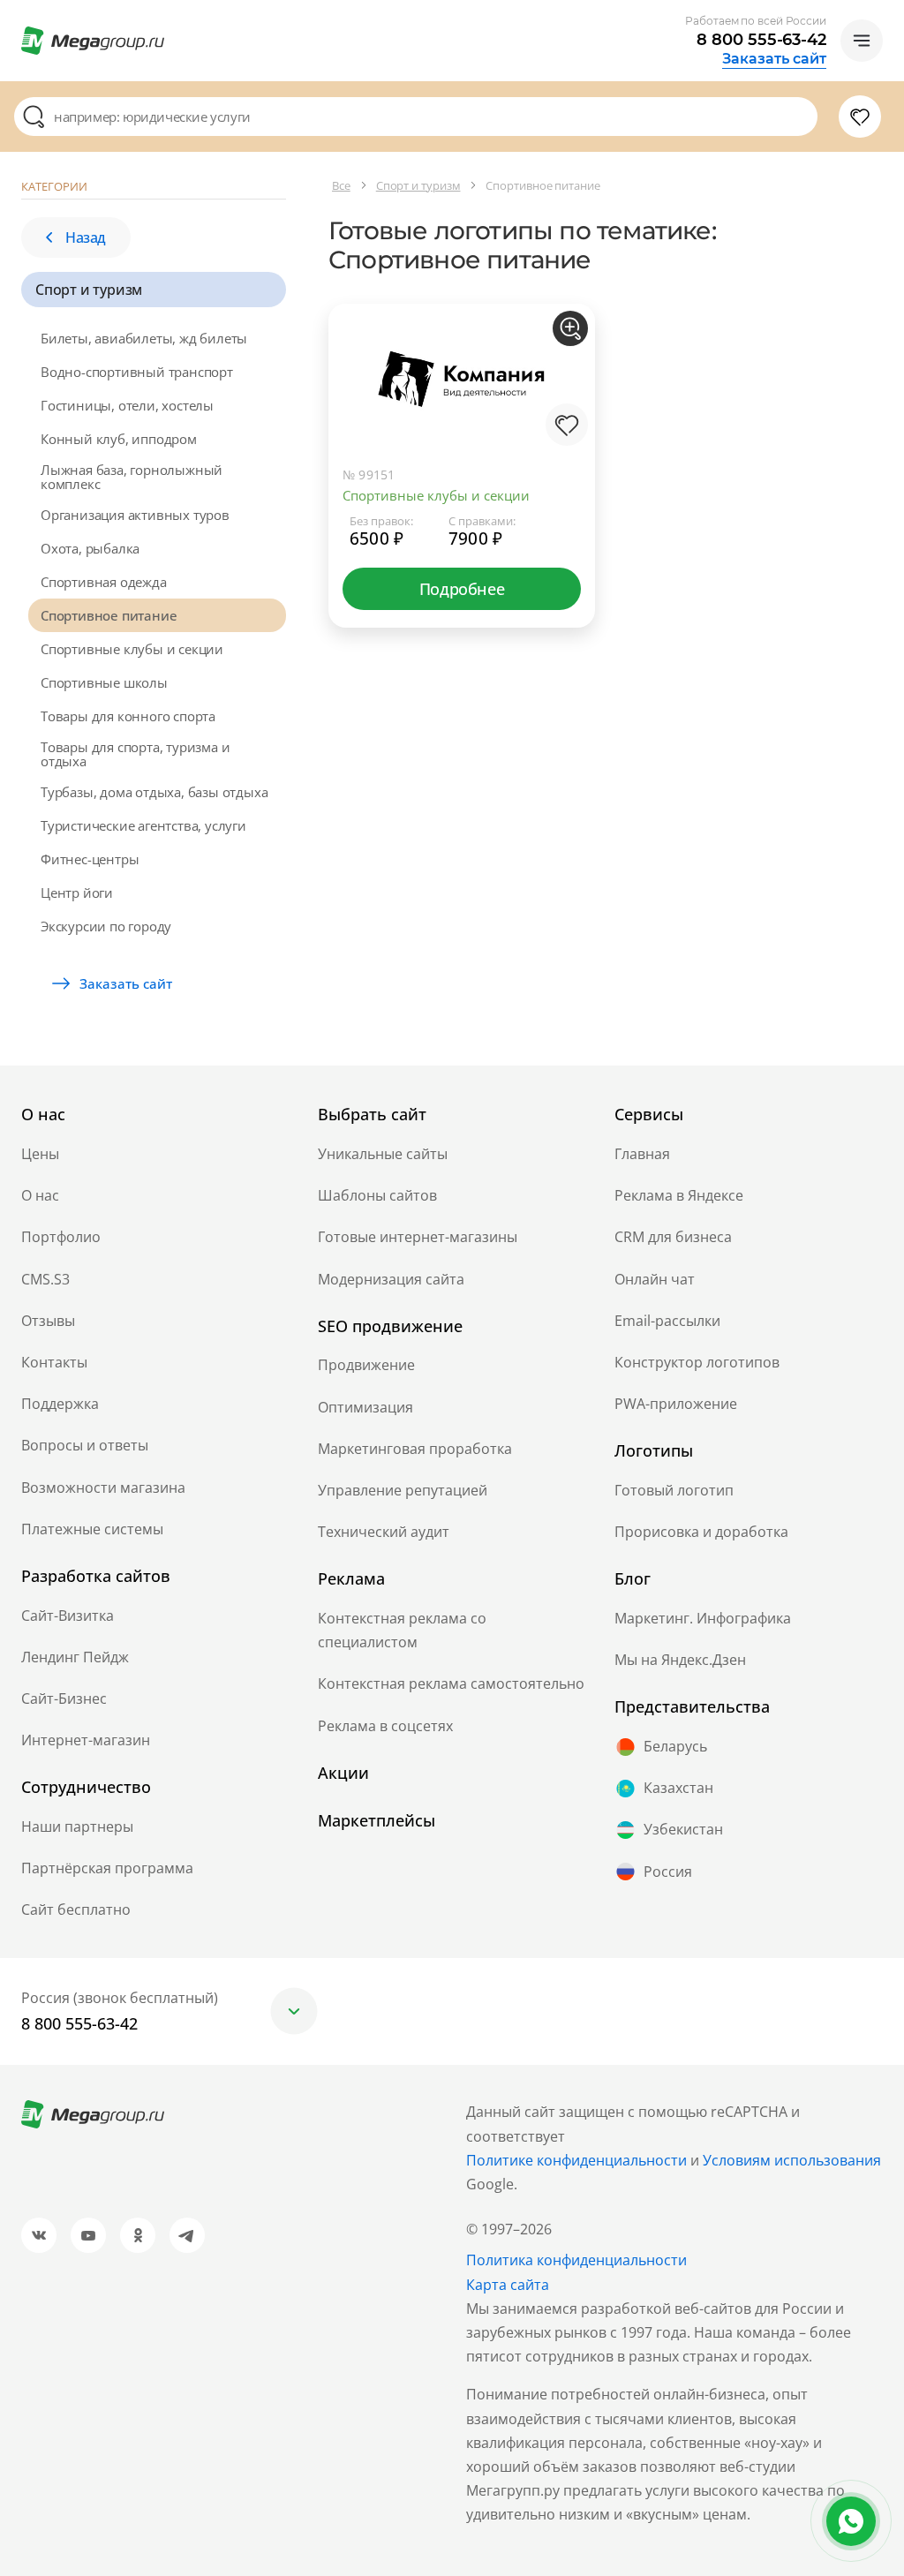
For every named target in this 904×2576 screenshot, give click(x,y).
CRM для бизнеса (673, 1237)
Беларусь (675, 1746)
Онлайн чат (655, 1279)
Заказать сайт (774, 59)
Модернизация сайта (391, 1279)
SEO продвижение (390, 1326)
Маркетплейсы (377, 1820)
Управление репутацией (403, 1490)
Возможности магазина (103, 1488)
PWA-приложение (676, 1404)
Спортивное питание (109, 615)
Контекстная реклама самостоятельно (451, 1683)
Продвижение (366, 1365)
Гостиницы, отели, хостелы (127, 405)
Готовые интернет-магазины (418, 1237)
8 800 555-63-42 (761, 40)
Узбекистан (683, 1829)
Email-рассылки (667, 1321)
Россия (668, 1872)
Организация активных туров (135, 515)
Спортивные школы (104, 682)
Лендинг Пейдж (75, 1657)
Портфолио (61, 1237)
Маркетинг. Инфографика (703, 1618)
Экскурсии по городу (106, 926)
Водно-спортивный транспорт (137, 372)
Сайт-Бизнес (64, 1699)
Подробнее (462, 589)
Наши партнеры (77, 1827)
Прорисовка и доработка (701, 1532)
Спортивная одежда (104, 582)
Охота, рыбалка (90, 548)
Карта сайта (508, 2285)
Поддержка (60, 1404)
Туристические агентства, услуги (143, 825)
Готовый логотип (674, 1490)
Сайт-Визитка (68, 1616)
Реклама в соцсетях (385, 1726)
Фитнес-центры (90, 859)
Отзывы (48, 1321)
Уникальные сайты (383, 1154)
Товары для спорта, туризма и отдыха (135, 754)
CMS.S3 (45, 1279)
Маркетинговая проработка (415, 1449)
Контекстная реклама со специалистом (402, 1630)
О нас (40, 1195)
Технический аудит (384, 1532)
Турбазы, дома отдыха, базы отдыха (154, 792)
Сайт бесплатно (76, 1909)
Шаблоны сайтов (377, 1195)
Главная (642, 1154)
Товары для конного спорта (128, 716)
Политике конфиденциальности (576, 2160)
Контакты (54, 1362)
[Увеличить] (570, 328)
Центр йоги (77, 893)
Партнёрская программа (107, 1868)
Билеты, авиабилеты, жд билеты (144, 338)
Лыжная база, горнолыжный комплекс (132, 477)
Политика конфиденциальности (576, 2260)
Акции (343, 1773)
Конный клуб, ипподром (119, 439)
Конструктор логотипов (697, 1362)
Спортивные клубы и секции (132, 649)
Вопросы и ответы (85, 1445)
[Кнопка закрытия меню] (890, 14)
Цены (40, 1154)
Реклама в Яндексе (679, 1195)
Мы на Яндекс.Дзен (680, 1660)
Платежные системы (92, 1529)
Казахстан (678, 1788)
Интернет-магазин (86, 1740)
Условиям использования (792, 2160)
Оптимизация (365, 1407)
